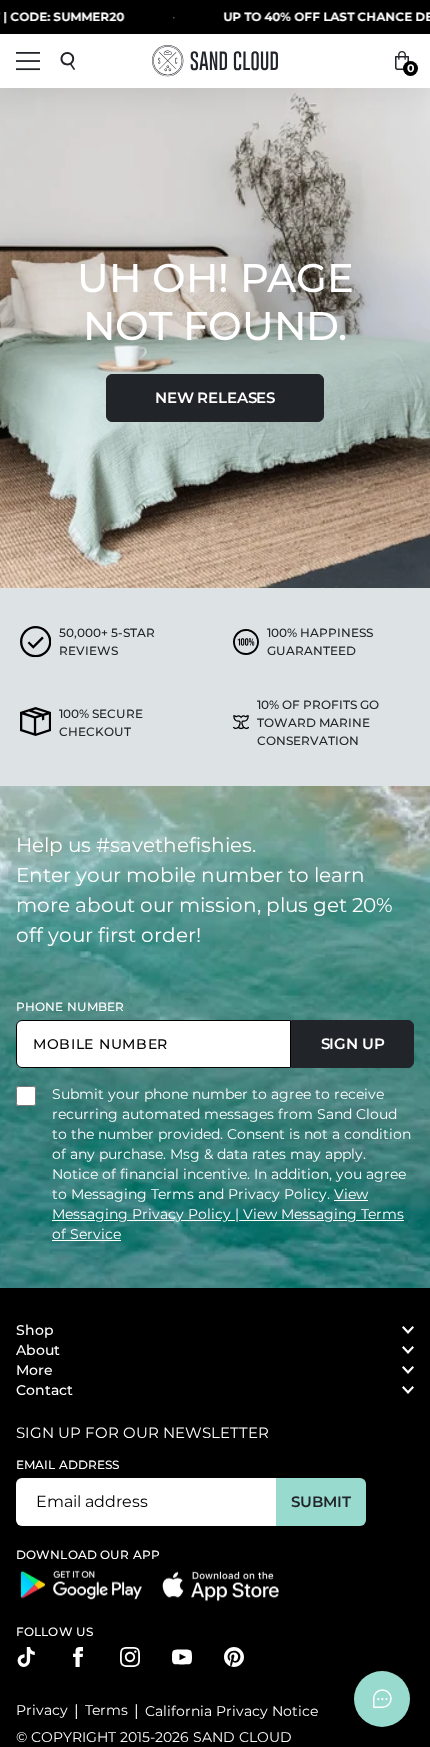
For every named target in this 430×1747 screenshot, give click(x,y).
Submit (320, 1501)
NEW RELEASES (215, 397)
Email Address (68, 1464)
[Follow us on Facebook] (78, 1657)
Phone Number (70, 1006)
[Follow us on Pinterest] (234, 1657)
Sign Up (353, 1043)
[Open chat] (382, 1699)
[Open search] (68, 61)
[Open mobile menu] (28, 61)
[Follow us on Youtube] (182, 1657)
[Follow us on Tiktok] (26, 1657)
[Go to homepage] (215, 60)
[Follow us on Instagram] (130, 1657)
